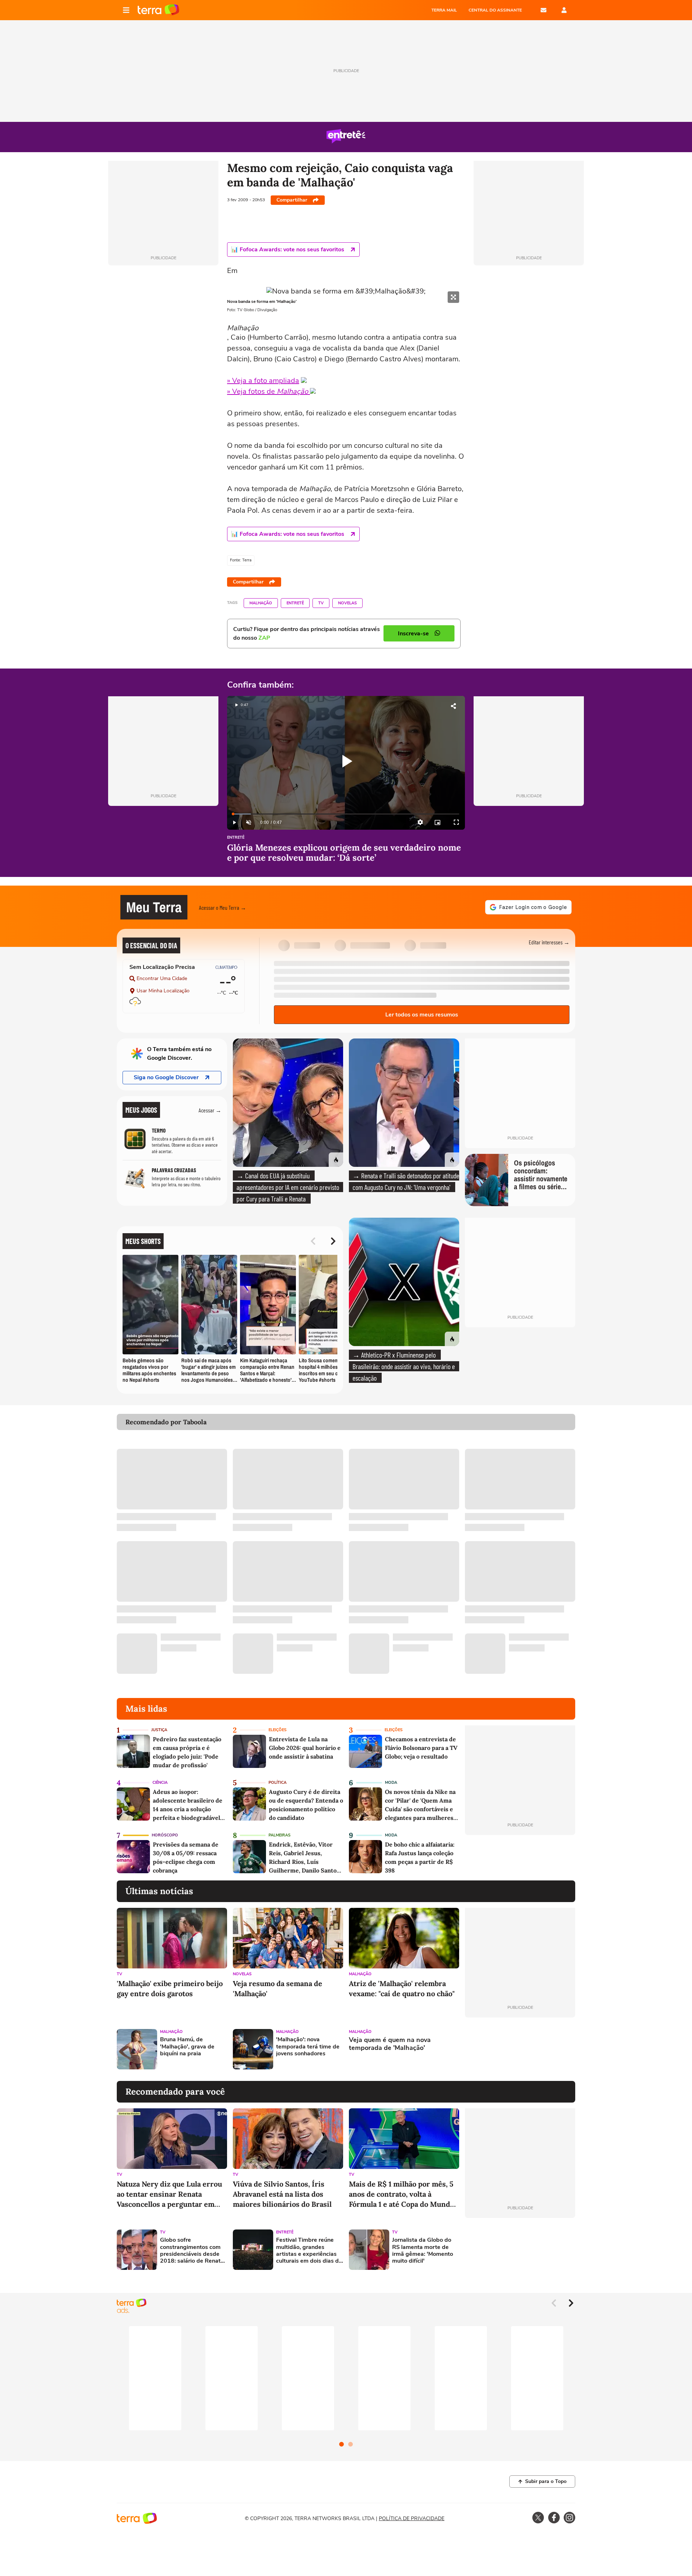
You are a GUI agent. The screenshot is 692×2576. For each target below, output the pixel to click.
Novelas (347, 603)
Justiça (159, 1730)
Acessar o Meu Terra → (223, 907)
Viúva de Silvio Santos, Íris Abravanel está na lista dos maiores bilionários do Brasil (282, 2194)
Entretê (295, 603)
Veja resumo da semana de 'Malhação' (278, 1988)
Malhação (261, 603)
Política (278, 1783)
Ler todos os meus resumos (422, 1015)
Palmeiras (280, 1835)
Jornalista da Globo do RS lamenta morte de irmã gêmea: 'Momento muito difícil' (423, 2251)
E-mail (544, 10)
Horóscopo (165, 1835)
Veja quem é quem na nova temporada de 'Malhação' (390, 2044)
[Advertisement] (520, 2049)
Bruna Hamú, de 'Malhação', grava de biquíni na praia (187, 2047)
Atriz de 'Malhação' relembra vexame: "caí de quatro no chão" (402, 1988)
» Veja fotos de (268, 391)
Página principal (158, 10)
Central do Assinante (495, 10)
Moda (391, 1783)
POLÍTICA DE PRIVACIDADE (412, 2518)
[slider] (346, 814)
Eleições (278, 1730)
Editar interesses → (549, 942)
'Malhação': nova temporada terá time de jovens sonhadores (308, 2047)
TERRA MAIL (444, 10)
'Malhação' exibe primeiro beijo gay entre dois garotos (170, 1988)
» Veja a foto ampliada (263, 381)
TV (321, 603)
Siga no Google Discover (166, 1077)
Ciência (160, 1783)
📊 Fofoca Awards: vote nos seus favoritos (288, 250)
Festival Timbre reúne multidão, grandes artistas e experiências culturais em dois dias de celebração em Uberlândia (309, 2251)
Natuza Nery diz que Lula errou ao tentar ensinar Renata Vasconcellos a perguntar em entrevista (169, 2194)
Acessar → (210, 1110)
